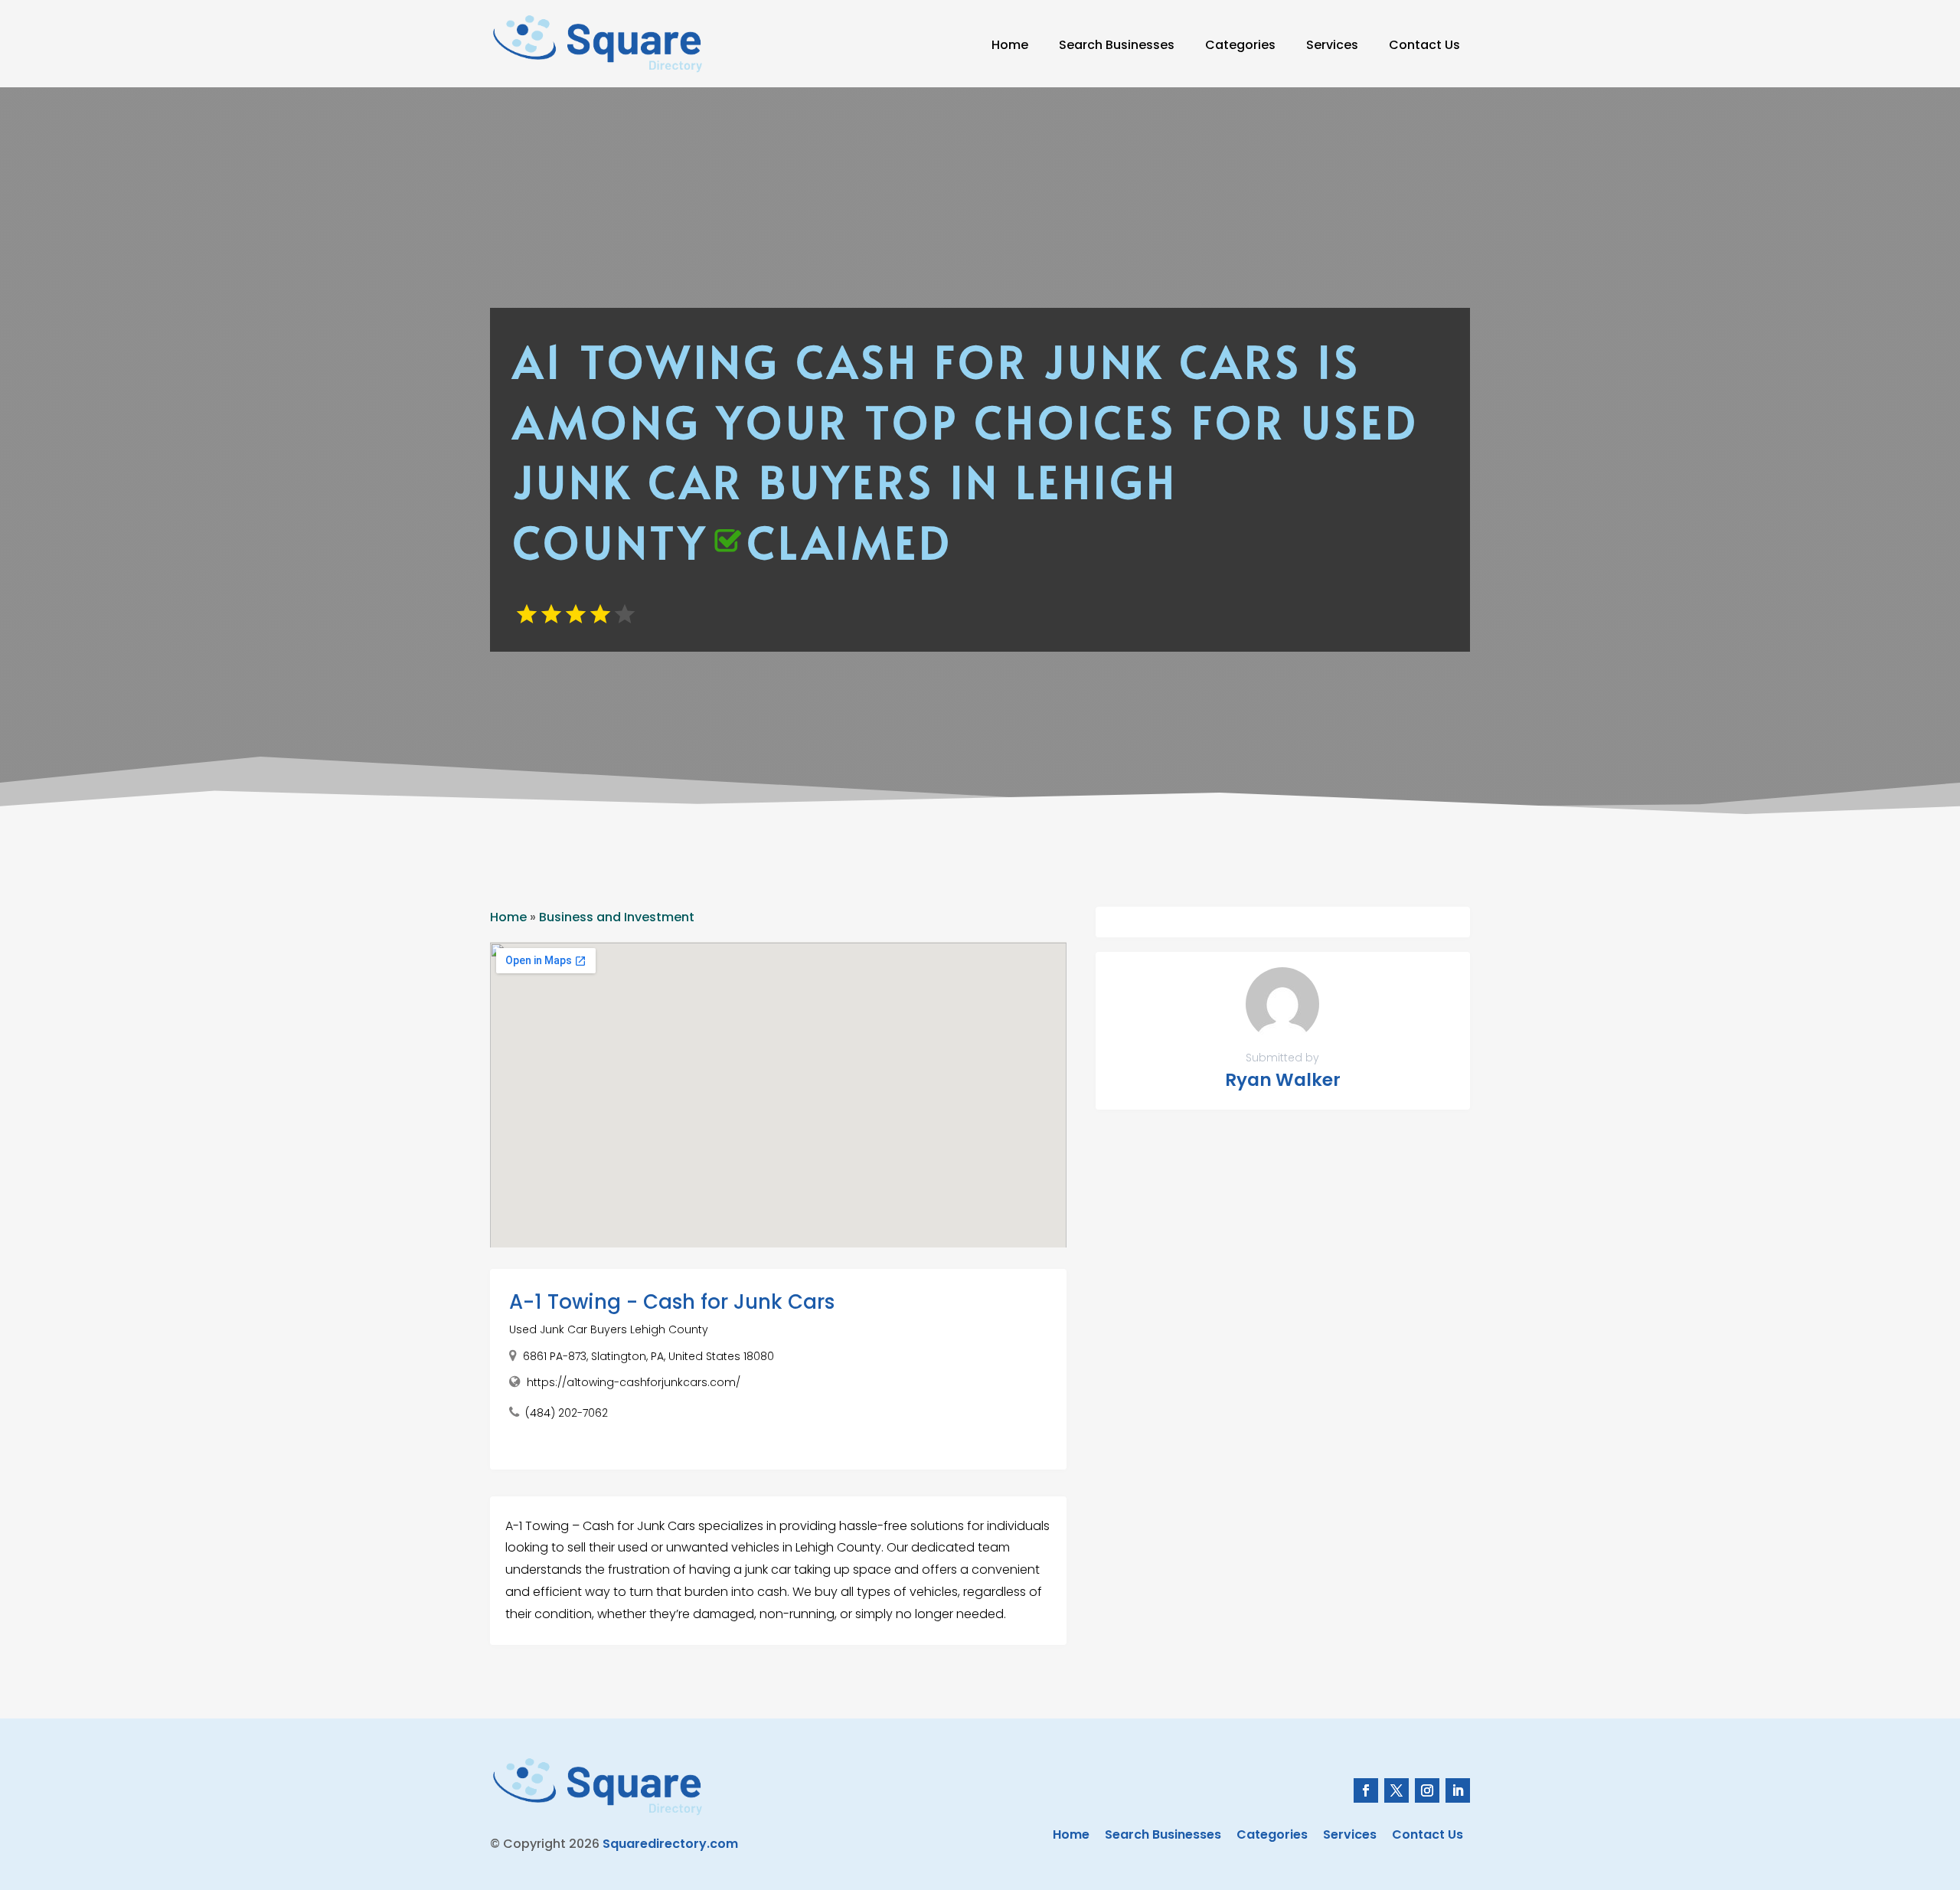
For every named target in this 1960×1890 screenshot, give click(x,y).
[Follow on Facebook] (1366, 1790)
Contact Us (1424, 45)
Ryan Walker (1283, 1080)
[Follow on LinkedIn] (1458, 1790)
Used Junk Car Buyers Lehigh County (609, 1329)
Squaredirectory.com (670, 1844)
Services (1332, 45)
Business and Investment (617, 917)
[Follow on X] (1396, 1790)
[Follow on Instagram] (1427, 1790)
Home (1010, 45)
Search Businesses (1117, 45)
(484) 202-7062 (567, 1413)
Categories (1240, 45)
